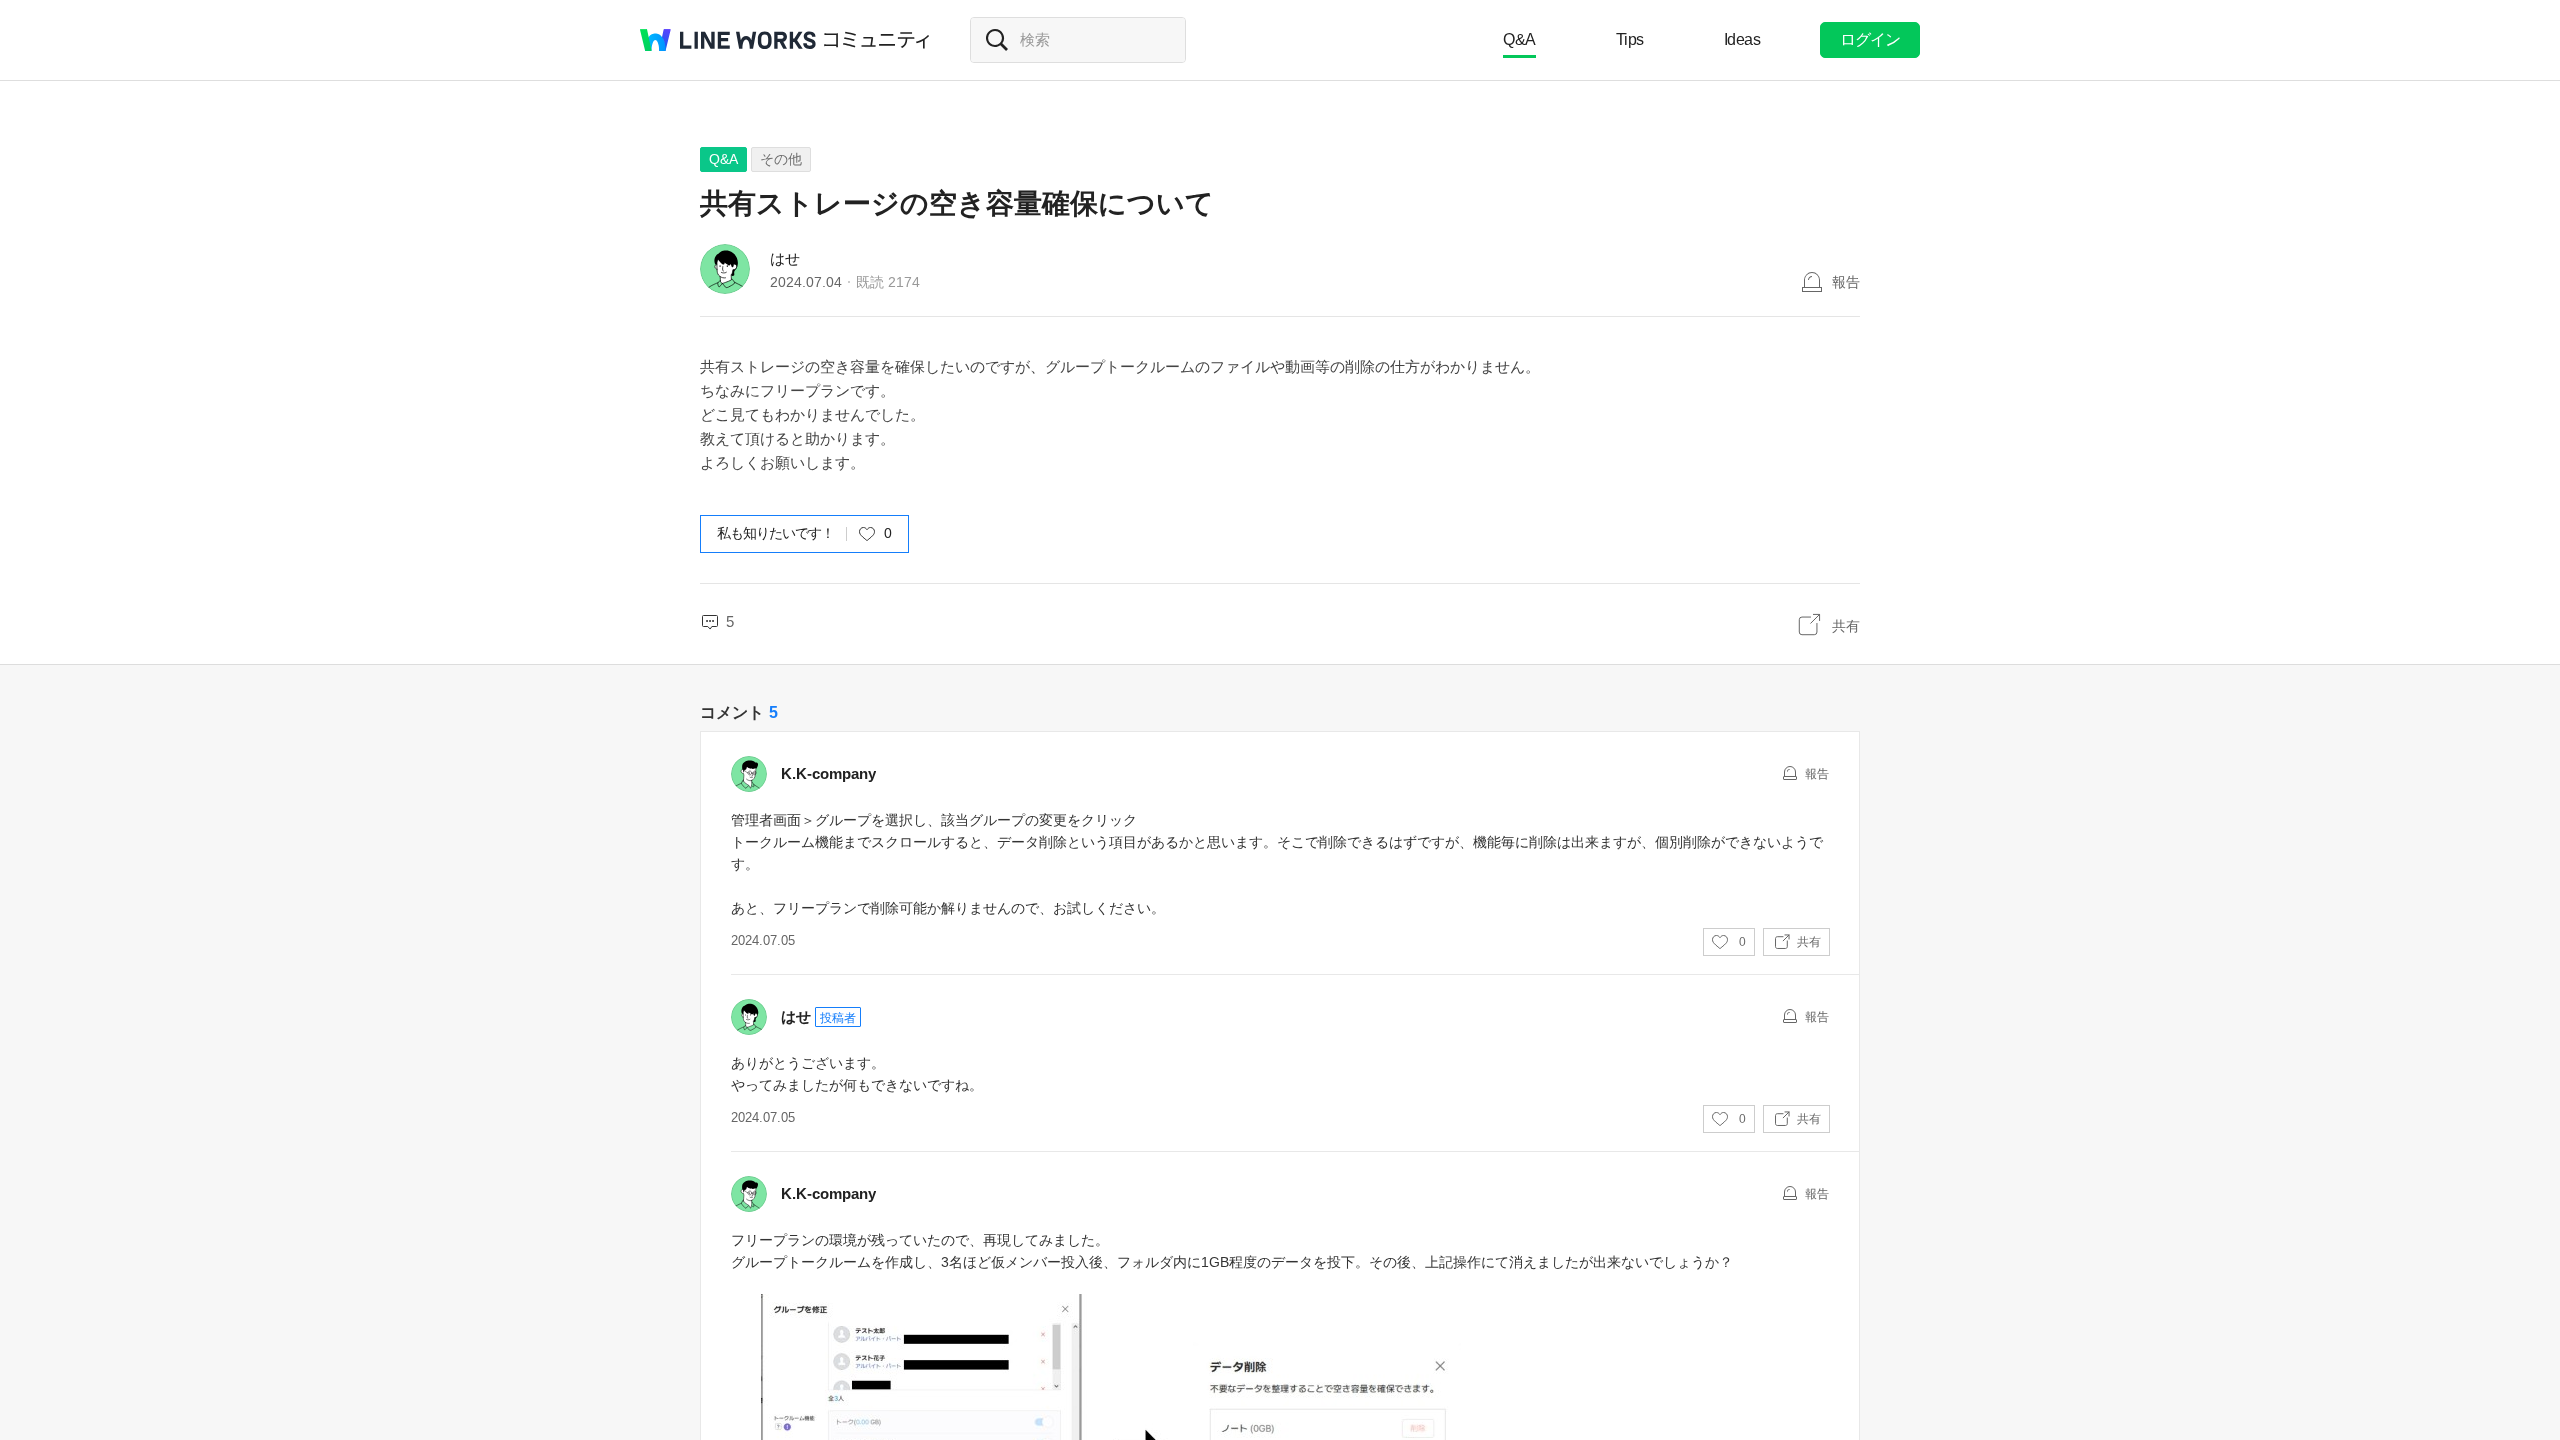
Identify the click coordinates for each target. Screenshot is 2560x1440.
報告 (1846, 282)
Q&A (1519, 39)
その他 (781, 159)
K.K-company (828, 773)
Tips (1630, 39)
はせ (785, 258)
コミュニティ (877, 40)
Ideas (1742, 39)
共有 (1846, 626)
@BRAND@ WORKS (728, 40)
